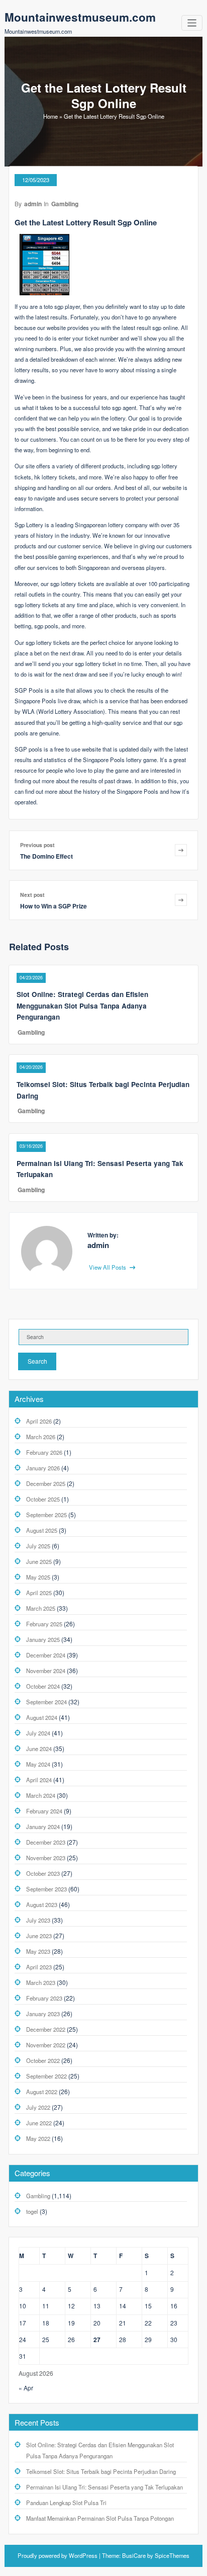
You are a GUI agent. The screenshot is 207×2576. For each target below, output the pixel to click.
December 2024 (46, 1655)
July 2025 (38, 1546)
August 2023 (42, 1904)
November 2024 (46, 1671)
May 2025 (38, 1577)
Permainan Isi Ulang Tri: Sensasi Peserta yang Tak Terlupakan (105, 2487)
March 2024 (41, 1795)
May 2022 (38, 2138)
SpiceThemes (171, 2555)
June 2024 (39, 1749)
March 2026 (41, 1437)
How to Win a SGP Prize (54, 906)
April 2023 (39, 1967)
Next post (32, 895)
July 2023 (38, 1920)
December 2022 (46, 2029)
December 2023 (46, 1842)
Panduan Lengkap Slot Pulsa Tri (66, 2503)
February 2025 (44, 1624)
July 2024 (38, 1733)
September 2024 (46, 1702)
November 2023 (46, 1858)
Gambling (65, 204)
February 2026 (44, 1452)
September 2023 (46, 1889)
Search (37, 1361)
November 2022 (46, 2045)
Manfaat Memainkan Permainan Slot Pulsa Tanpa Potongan (100, 2518)
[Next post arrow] (181, 900)
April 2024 (39, 1780)
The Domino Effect (46, 856)
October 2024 (43, 1686)
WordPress (83, 2555)
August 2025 (42, 1530)
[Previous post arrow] (181, 850)
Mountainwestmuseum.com (80, 17)
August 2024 (42, 1717)
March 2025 (41, 1608)
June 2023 (39, 1936)
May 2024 (38, 1764)
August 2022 (42, 2092)
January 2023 (43, 2014)
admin (33, 204)
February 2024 (44, 1811)
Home (50, 116)
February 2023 (44, 1998)
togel (32, 2211)
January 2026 (43, 1468)
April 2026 (39, 1421)
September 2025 (46, 1515)
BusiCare (135, 2555)
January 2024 (43, 1826)
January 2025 (43, 1639)
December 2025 (46, 1483)
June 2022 (39, 2123)
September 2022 (46, 2076)
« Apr (26, 2388)
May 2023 (38, 1951)
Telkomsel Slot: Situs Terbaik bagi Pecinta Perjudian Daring (101, 2471)
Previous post (37, 845)
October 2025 (43, 1499)
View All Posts (108, 1267)
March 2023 (41, 1982)
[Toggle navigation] (192, 23)
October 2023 (43, 1873)
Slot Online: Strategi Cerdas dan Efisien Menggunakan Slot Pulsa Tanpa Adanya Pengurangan (82, 1006)
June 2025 (39, 1561)
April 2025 (39, 1593)
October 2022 (43, 2060)
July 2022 (38, 2107)
